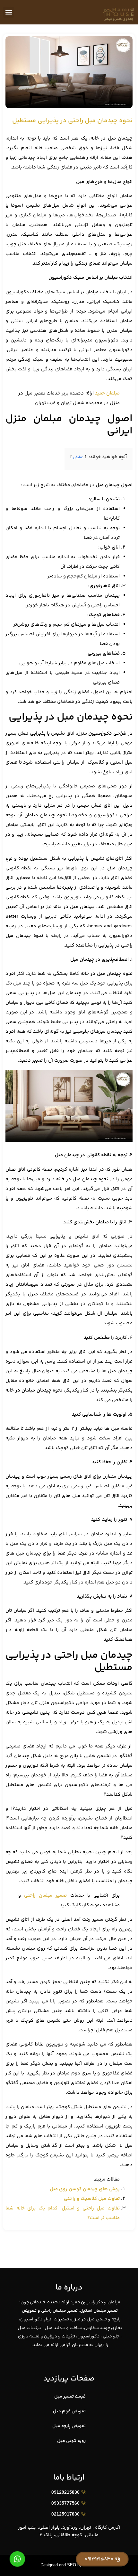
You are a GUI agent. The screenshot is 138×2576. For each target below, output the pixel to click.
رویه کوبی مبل (71, 2441)
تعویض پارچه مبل (69, 2426)
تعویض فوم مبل (69, 2411)
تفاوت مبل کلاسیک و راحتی (92, 2199)
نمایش (78, 457)
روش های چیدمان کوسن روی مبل (85, 2189)
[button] (9, 12)
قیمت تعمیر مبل (70, 2397)
